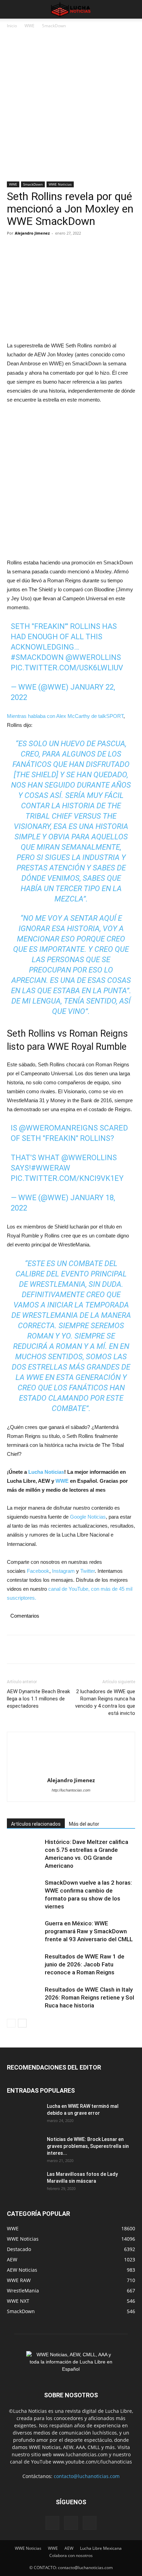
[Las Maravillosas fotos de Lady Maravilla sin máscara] (24, 2183)
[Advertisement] (71, 108)
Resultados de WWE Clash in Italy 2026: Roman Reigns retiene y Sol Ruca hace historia (89, 1997)
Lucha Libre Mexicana (101, 2548)
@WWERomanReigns (58, 1128)
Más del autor (84, 1824)
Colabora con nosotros (71, 2555)
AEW (69, 2548)
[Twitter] (30, 249)
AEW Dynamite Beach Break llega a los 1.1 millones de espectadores (38, 1699)
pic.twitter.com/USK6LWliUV (67, 668)
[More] (78, 249)
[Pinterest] (45, 249)
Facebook (38, 1571)
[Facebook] (14, 249)
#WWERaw (51, 1168)
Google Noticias (88, 1517)
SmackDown (54, 26)
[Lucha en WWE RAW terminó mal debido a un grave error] (24, 2115)
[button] (12, 9)
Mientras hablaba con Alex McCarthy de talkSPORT (65, 716)
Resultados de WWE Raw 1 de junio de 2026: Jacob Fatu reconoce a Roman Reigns (85, 1964)
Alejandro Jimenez (32, 233)
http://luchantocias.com (71, 1790)
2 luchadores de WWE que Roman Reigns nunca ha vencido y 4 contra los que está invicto (105, 1702)
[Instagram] (71, 2523)
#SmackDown (37, 657)
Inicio (12, 26)
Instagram (63, 1571)
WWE (29, 26)
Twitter (88, 1571)
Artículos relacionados (36, 1824)
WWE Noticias (60, 184)
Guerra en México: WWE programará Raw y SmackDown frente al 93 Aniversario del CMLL (89, 1931)
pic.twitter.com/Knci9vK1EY (67, 1178)
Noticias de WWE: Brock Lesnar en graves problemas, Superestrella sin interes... (88, 2146)
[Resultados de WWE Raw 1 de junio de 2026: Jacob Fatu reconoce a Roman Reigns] (24, 1965)
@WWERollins (93, 657)
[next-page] (22, 2023)
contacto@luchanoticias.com (87, 2476)
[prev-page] (11, 2023)
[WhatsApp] (61, 249)
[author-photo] (71, 1757)
